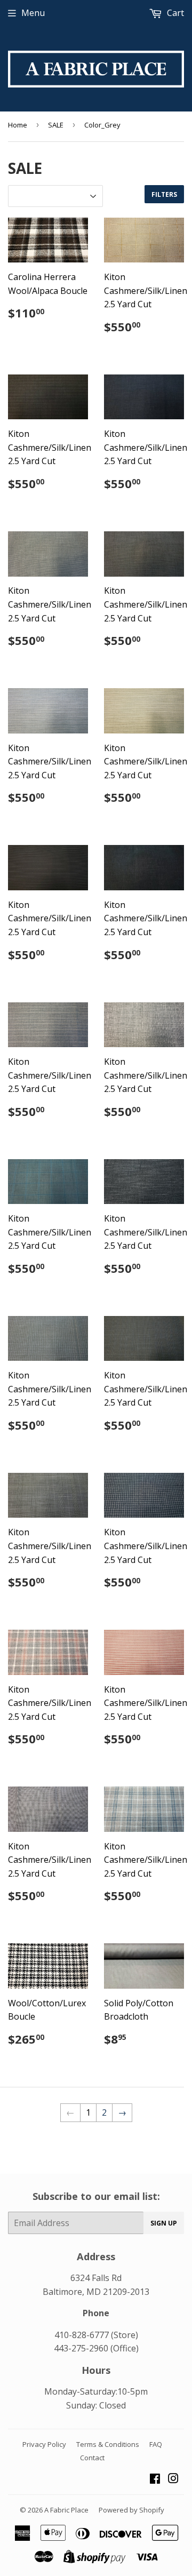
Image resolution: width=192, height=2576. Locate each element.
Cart (174, 13)
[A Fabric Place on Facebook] (155, 2479)
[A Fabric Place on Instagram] (173, 2479)
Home (18, 125)
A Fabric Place (66, 2510)
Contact (92, 2458)
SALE (56, 125)
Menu (33, 13)
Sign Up (164, 2223)
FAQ (156, 2444)
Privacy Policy (44, 2444)
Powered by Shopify (131, 2510)
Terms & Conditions (108, 2444)
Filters (164, 194)
